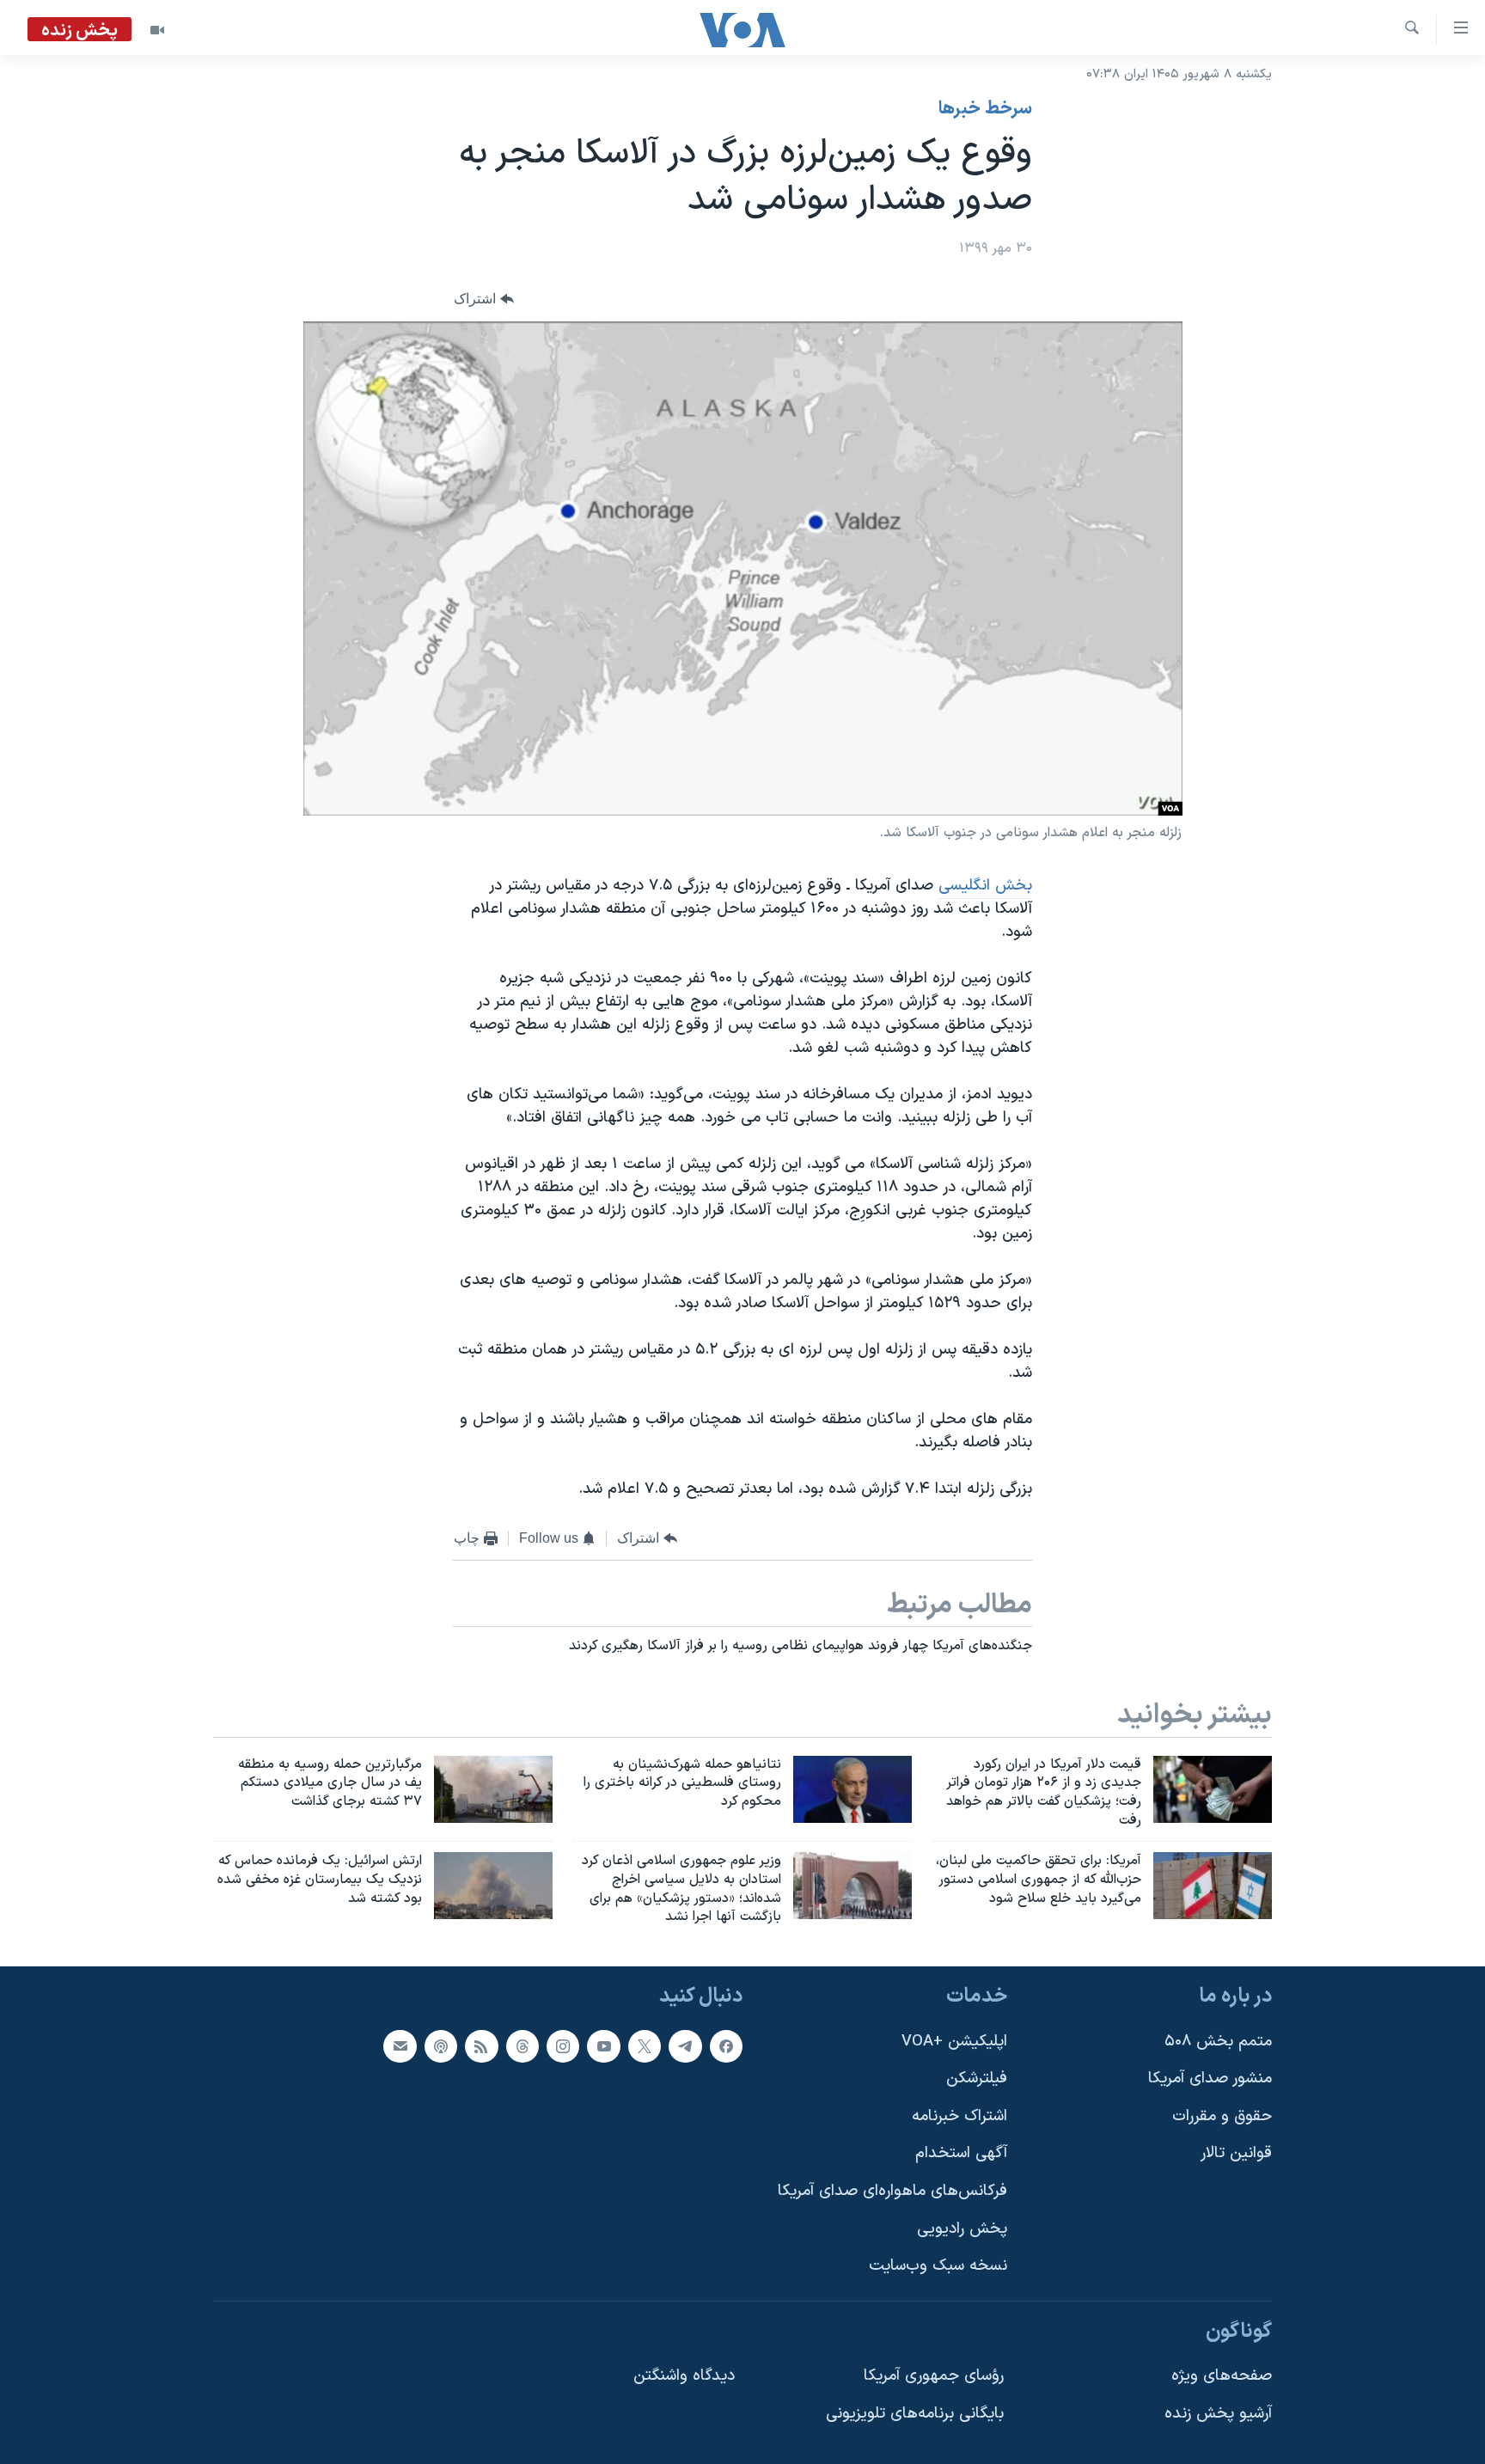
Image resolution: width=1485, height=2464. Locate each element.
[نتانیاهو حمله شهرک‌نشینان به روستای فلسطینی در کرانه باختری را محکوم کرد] (852, 1789)
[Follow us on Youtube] (603, 2046)
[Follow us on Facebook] (726, 2046)
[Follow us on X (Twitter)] (645, 2046)
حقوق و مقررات (1222, 2116)
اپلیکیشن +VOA (954, 2042)
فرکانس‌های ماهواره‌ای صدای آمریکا (892, 2191)
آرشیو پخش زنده (1218, 2414)
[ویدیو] (157, 30)
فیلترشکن (977, 2079)
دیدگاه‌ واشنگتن (684, 2377)
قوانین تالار (1236, 2154)
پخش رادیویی (962, 2229)
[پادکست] (441, 2046)
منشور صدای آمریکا (1210, 2079)
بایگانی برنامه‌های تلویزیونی (915, 2414)
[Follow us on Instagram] (563, 2046)
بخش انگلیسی (985, 886)
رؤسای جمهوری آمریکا (934, 2377)
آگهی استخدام (961, 2154)
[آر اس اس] (481, 2046)
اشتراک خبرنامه (959, 2116)
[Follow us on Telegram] (685, 2046)
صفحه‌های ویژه (1222, 2377)
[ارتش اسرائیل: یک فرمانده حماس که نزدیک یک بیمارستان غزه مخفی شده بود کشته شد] (493, 1886)
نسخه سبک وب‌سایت (938, 2267)
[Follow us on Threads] (522, 2046)
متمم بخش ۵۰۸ (1218, 2042)
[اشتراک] (400, 2046)
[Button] (484, 300)
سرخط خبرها (985, 109)
